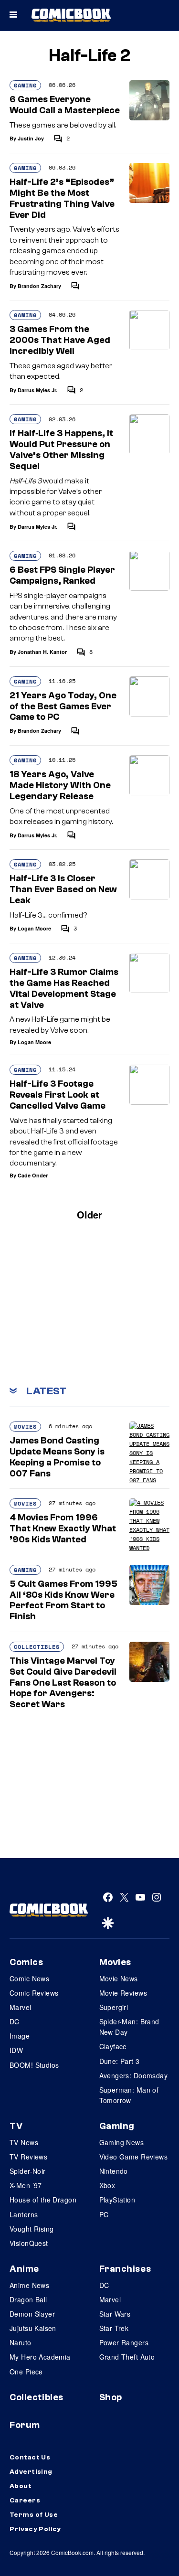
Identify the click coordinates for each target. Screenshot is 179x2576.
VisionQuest (29, 2243)
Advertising (31, 2472)
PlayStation (117, 2200)
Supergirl (114, 2007)
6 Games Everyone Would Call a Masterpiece (65, 105)
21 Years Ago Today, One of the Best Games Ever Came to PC (63, 706)
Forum (25, 2425)
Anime (24, 2269)
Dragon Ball (28, 2299)
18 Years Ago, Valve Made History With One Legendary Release (60, 785)
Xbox (107, 2185)
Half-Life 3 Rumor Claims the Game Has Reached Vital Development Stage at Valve (64, 988)
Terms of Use (34, 2515)
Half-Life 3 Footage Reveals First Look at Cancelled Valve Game (58, 1095)
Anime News (29, 2285)
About (21, 2486)
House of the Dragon (43, 2200)
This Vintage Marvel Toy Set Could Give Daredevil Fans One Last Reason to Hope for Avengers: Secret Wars (63, 1683)
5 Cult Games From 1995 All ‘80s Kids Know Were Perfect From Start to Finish (63, 1600)
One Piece (26, 2372)
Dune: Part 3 (120, 2061)
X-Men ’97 (26, 2185)
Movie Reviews (123, 1993)
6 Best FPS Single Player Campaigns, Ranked (62, 575)
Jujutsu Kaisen (33, 2328)
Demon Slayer (32, 2314)
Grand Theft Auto (127, 2357)
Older (89, 1214)
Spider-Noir (28, 2171)
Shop (111, 2397)
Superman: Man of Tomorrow (129, 2095)
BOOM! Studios (34, 2065)
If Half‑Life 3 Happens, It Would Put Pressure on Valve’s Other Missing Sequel (61, 449)
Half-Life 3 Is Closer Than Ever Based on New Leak (63, 889)
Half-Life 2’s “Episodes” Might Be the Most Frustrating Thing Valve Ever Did (62, 198)
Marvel (21, 2007)
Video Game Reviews (134, 2157)
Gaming (25, 85)
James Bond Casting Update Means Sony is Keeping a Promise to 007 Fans (57, 1457)
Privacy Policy (35, 2529)
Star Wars (115, 2314)
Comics (26, 1962)
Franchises (125, 2269)
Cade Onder (33, 1175)
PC (104, 2214)
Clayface (113, 2046)
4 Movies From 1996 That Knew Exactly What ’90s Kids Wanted (63, 1528)
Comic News (29, 1978)
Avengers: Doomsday (134, 2075)
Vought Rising (32, 2229)
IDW (16, 2050)
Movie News (119, 1978)
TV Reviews (28, 2157)
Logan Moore (34, 928)
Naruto (21, 2342)
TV (16, 2126)
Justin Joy (31, 138)
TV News (24, 2142)
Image (20, 2036)
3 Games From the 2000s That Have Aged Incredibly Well (60, 340)
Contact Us (30, 2458)
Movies (25, 1427)
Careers (25, 2501)
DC (15, 2021)
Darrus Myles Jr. (37, 390)
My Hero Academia (40, 2357)
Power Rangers (124, 2342)
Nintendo (114, 2171)
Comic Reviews (34, 1993)
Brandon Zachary (39, 286)
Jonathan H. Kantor (42, 652)
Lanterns (24, 2214)
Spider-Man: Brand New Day (129, 2027)
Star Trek (114, 2328)
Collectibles (37, 1647)
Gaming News (122, 2142)
